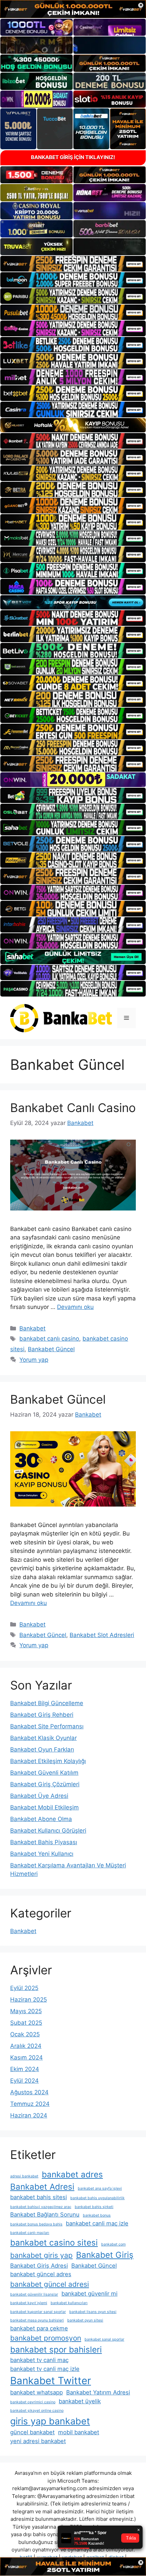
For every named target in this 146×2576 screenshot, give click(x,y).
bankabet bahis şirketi (94, 2207)
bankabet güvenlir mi (89, 2294)
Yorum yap (34, 1360)
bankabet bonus (97, 2215)
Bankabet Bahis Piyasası (44, 1842)
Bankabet (32, 1328)
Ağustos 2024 (29, 2092)
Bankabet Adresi (42, 2187)
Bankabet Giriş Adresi (39, 2266)
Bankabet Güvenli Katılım (44, 1773)
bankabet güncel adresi (50, 2284)
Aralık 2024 (26, 2046)
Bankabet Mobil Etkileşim (44, 1807)
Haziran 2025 (29, 2000)
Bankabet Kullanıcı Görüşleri (48, 1831)
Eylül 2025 (24, 1988)
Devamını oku (75, 1307)
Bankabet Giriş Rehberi (42, 1715)
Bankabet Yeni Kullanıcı (42, 1854)
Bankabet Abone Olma (41, 1819)
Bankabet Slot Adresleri (102, 1635)
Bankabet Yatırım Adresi (98, 2392)
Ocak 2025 (25, 2034)
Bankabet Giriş (105, 2255)
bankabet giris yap (41, 2255)
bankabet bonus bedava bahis (36, 2224)
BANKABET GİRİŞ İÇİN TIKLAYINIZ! (73, 157)
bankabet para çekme (39, 2328)
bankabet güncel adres (41, 2274)
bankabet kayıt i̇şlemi (29, 2303)
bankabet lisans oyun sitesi (93, 2312)
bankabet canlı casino (49, 1339)
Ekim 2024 (25, 2069)
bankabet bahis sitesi (39, 2197)
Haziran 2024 (29, 2115)
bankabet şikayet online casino (37, 2411)
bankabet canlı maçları (30, 2233)
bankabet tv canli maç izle (45, 2369)
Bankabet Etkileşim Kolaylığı (48, 1761)
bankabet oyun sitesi (85, 2320)
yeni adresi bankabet (38, 2441)
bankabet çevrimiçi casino (33, 2402)
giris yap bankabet (50, 2421)
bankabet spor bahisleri (56, 2350)
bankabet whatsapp (36, 2392)
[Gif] (73, 425)
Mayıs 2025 (26, 2011)
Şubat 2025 (26, 2023)
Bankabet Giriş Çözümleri (45, 1784)
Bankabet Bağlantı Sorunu (45, 2215)
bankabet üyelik (80, 2401)
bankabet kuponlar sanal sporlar (38, 2312)
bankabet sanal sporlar (104, 2339)
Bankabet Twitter (51, 2381)
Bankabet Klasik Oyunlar (43, 1738)
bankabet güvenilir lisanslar (34, 2294)
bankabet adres (72, 2174)
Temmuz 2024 (30, 2104)
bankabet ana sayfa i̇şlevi (100, 2188)
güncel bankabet (32, 2432)
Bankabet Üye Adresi (39, 1796)
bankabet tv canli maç (39, 2360)
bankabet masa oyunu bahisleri (37, 2320)
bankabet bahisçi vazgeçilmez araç (41, 2207)
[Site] (73, 264)
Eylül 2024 (24, 2081)
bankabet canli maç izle (97, 2223)
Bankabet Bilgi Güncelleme (47, 1703)
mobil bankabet (79, 2432)
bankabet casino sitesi (54, 2243)
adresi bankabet (24, 2176)
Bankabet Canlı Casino (73, 1108)
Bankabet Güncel (51, 1349)
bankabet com (113, 2244)
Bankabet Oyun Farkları (42, 1749)
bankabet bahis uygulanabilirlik (97, 2198)
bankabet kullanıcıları (69, 2303)
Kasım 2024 (26, 2057)
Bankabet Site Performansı (47, 1726)
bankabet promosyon (46, 2338)
